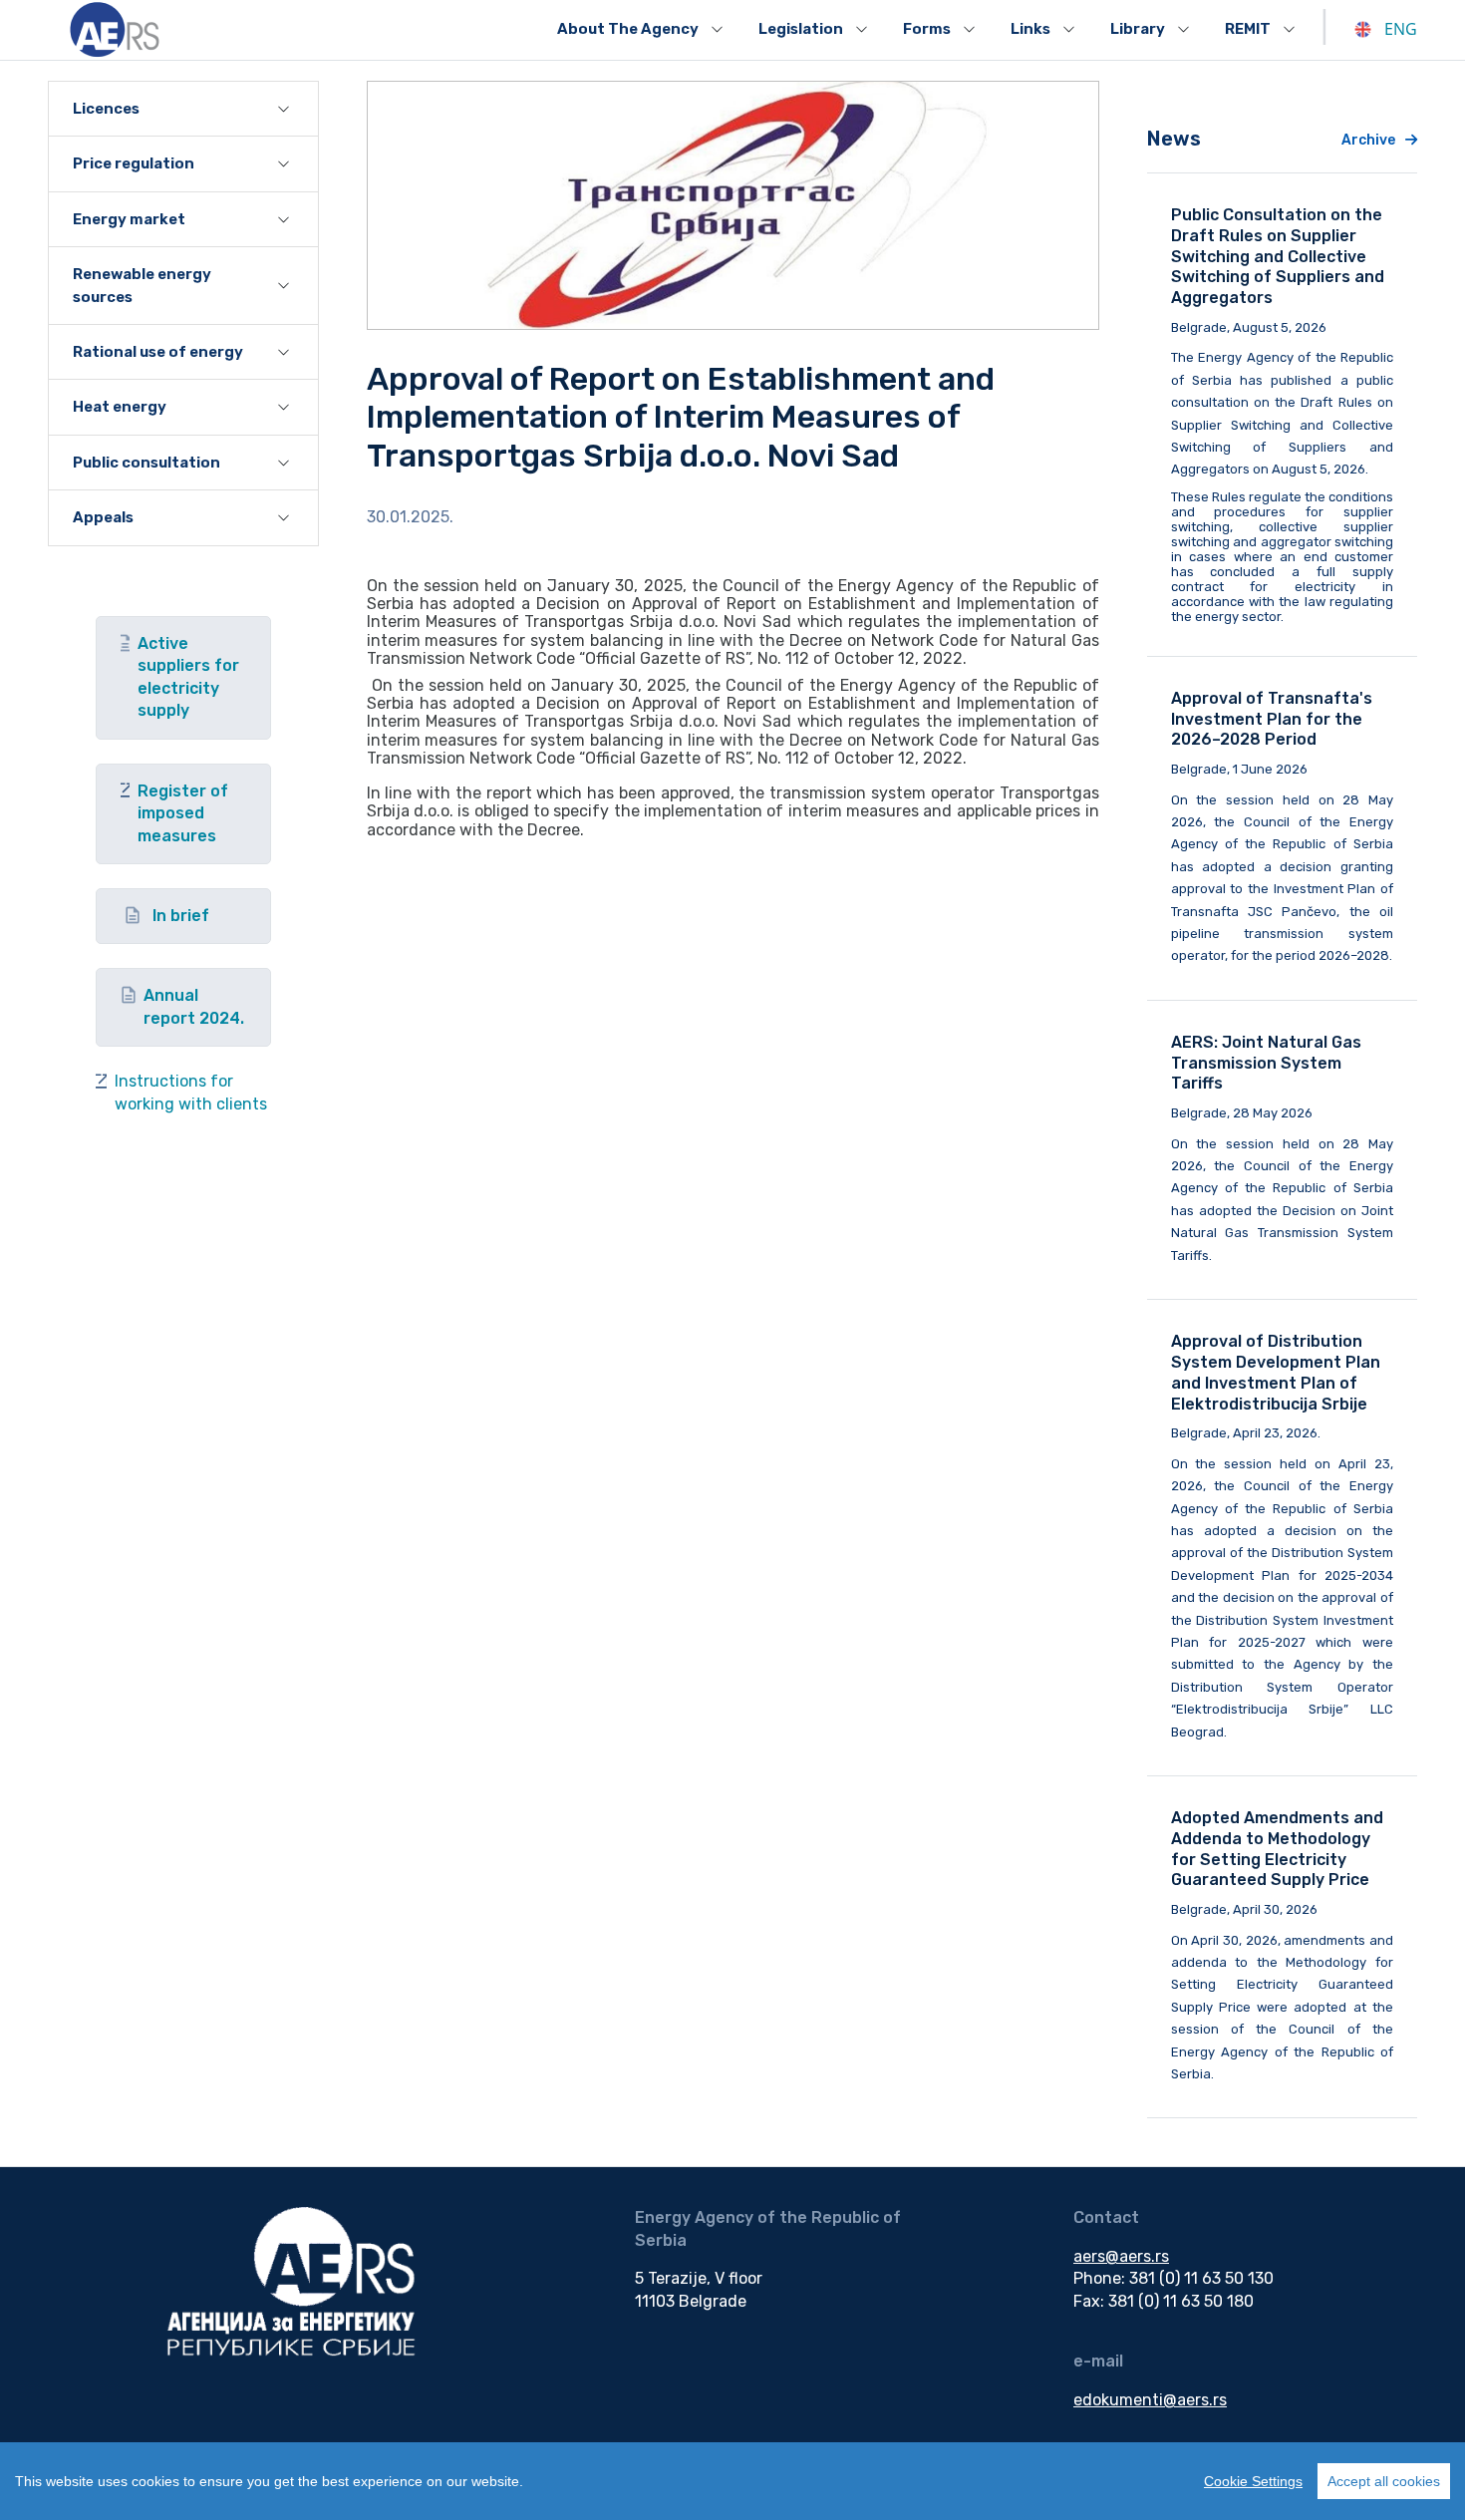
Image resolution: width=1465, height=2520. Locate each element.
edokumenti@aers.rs (1150, 2400)
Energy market (129, 219)
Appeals (103, 517)
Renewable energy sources (142, 285)
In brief (181, 916)
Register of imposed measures (183, 813)
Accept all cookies (1384, 2481)
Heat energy (120, 407)
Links (1030, 29)
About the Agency (628, 29)
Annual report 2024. (194, 1006)
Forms (927, 29)
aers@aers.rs (1121, 2256)
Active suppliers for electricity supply (188, 677)
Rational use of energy (158, 352)
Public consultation (146, 463)
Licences (106, 109)
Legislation (801, 29)
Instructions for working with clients (191, 1092)
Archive (1368, 140)
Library (1138, 29)
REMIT (1248, 29)
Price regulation (134, 163)
